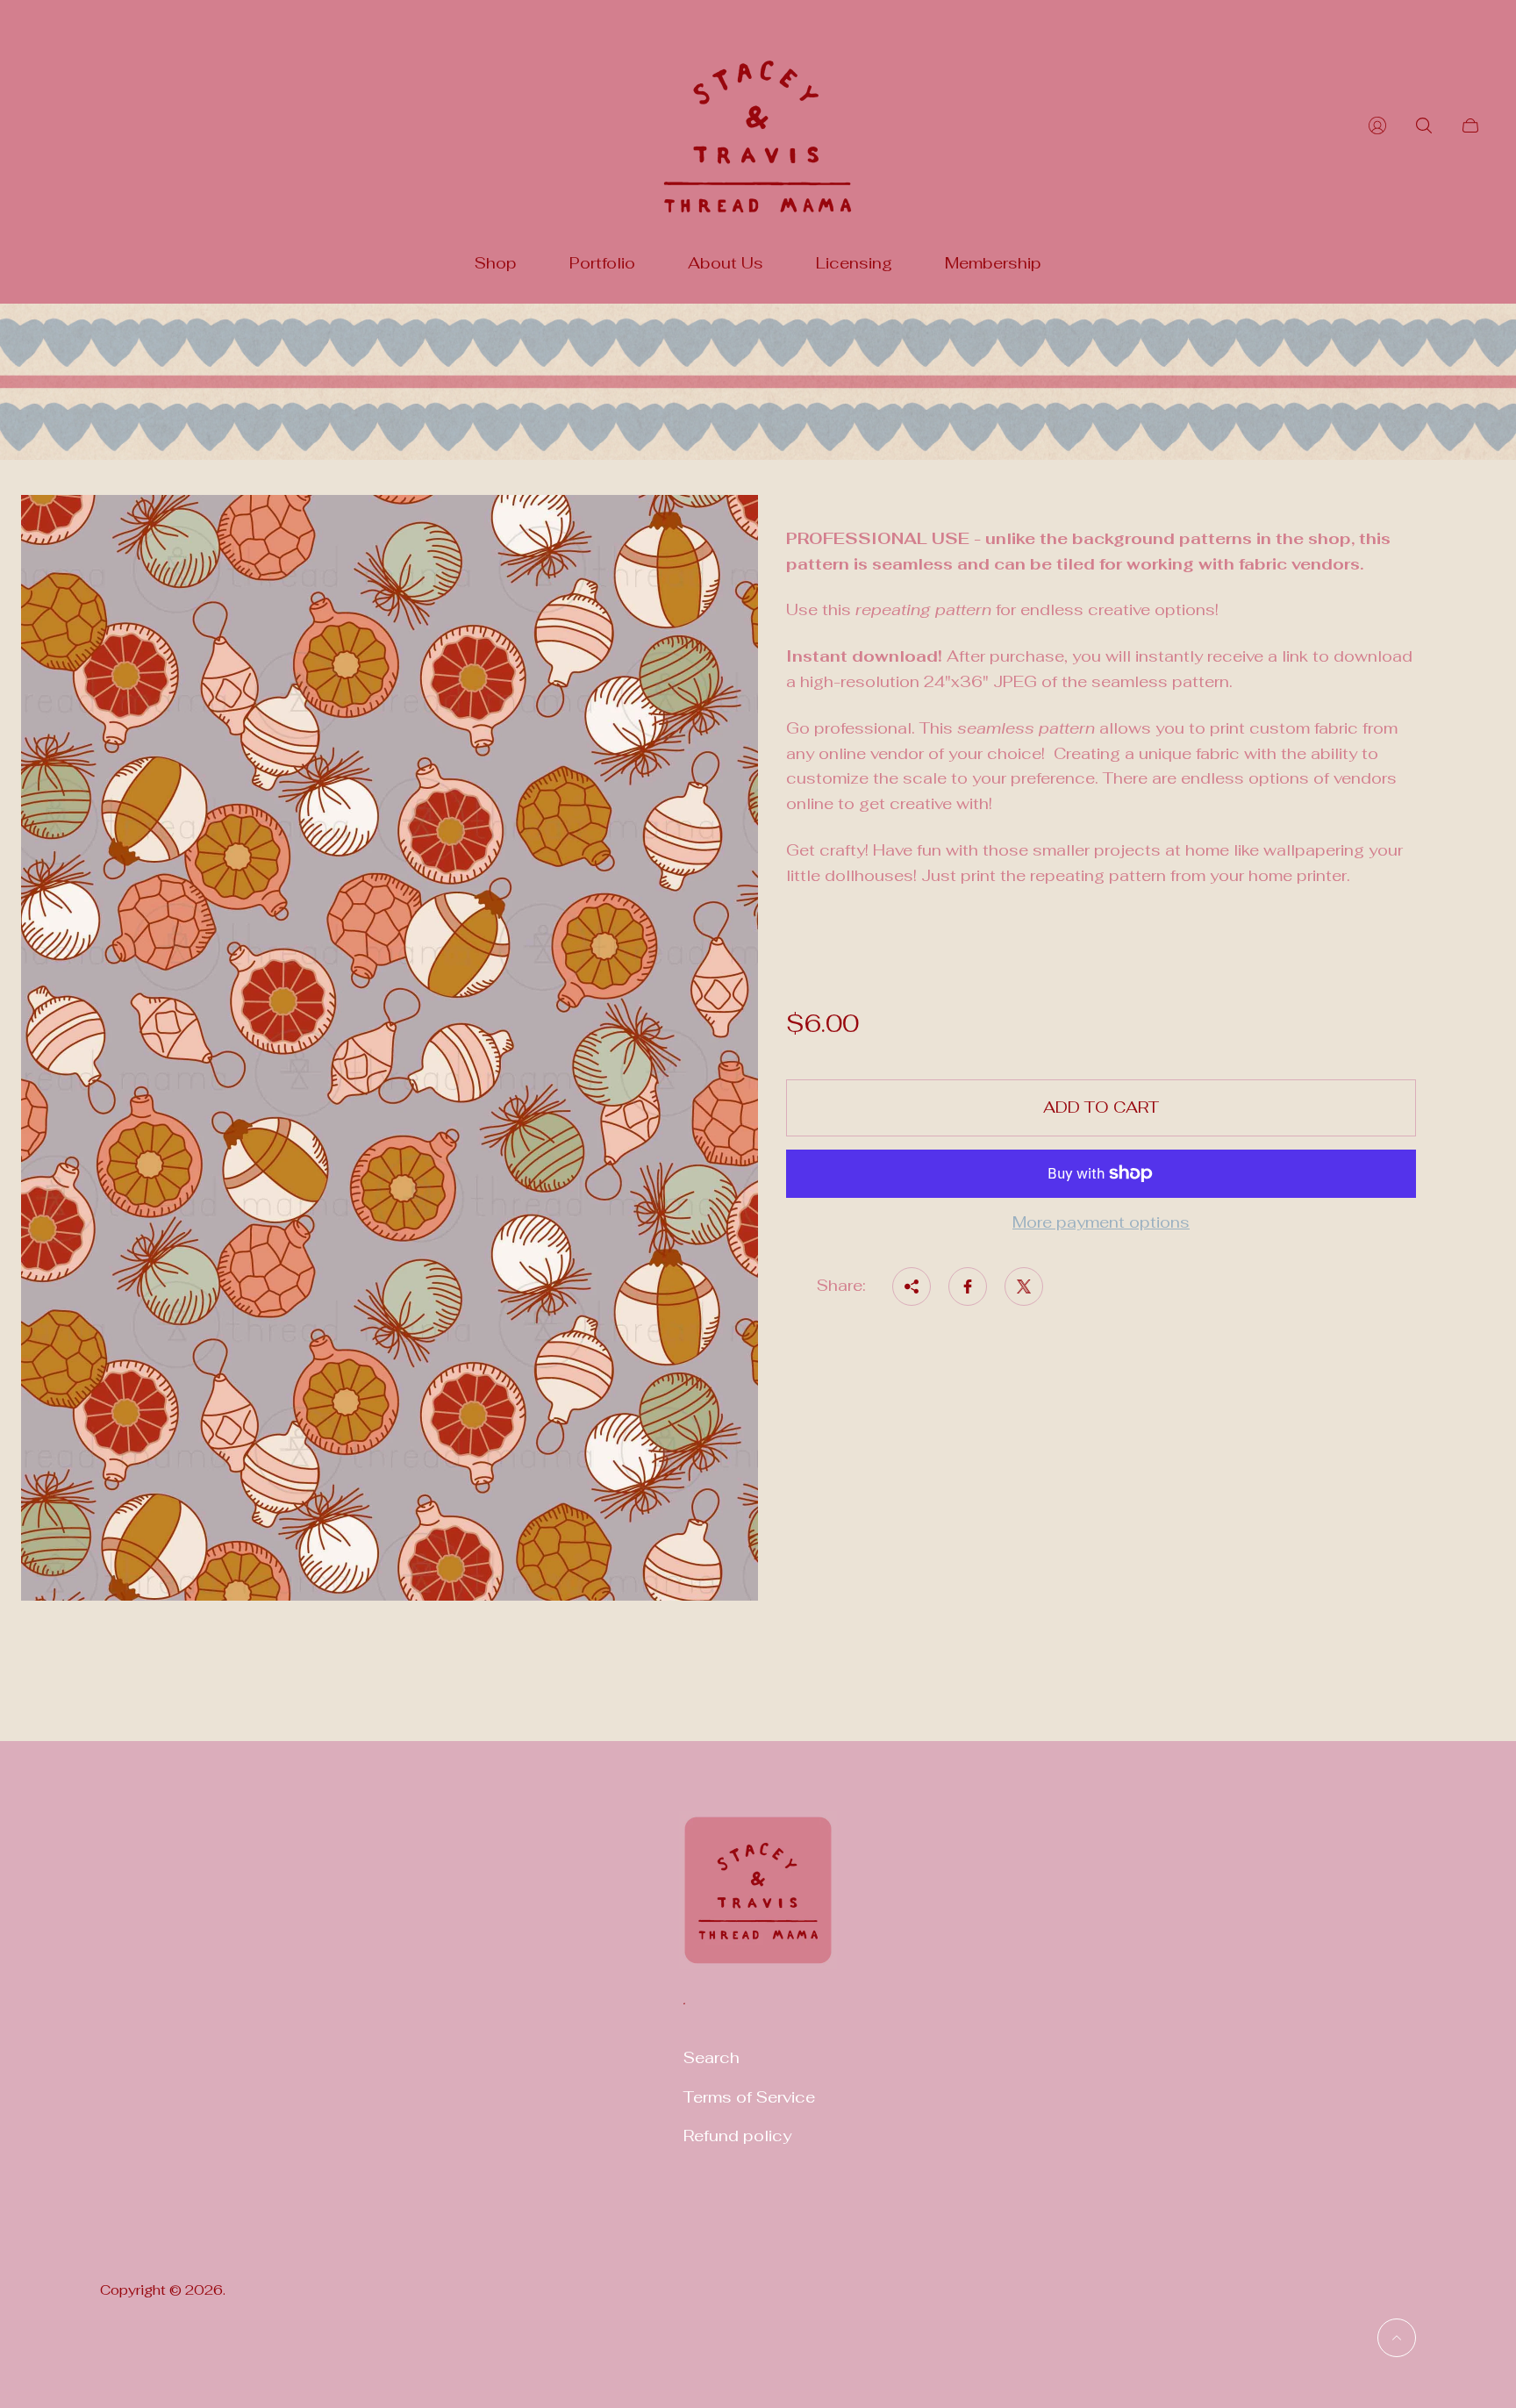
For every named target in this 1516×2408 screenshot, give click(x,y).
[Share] (912, 1286)
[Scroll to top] (1397, 2338)
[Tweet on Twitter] (1024, 1286)
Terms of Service (749, 2097)
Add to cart (1101, 1107)
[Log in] (1377, 125)
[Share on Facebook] (968, 1286)
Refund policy (737, 2136)
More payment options (1101, 1223)
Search (712, 2057)
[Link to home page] (758, 1901)
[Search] (1424, 125)
